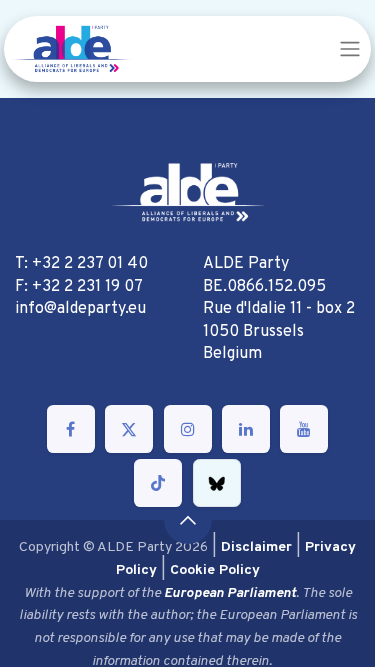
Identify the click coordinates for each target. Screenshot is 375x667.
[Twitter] (129, 429)
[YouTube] (304, 429)
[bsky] (217, 483)
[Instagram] (188, 429)
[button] (188, 520)
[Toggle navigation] (350, 49)
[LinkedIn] (246, 429)
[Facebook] (71, 429)
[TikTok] (158, 483)
